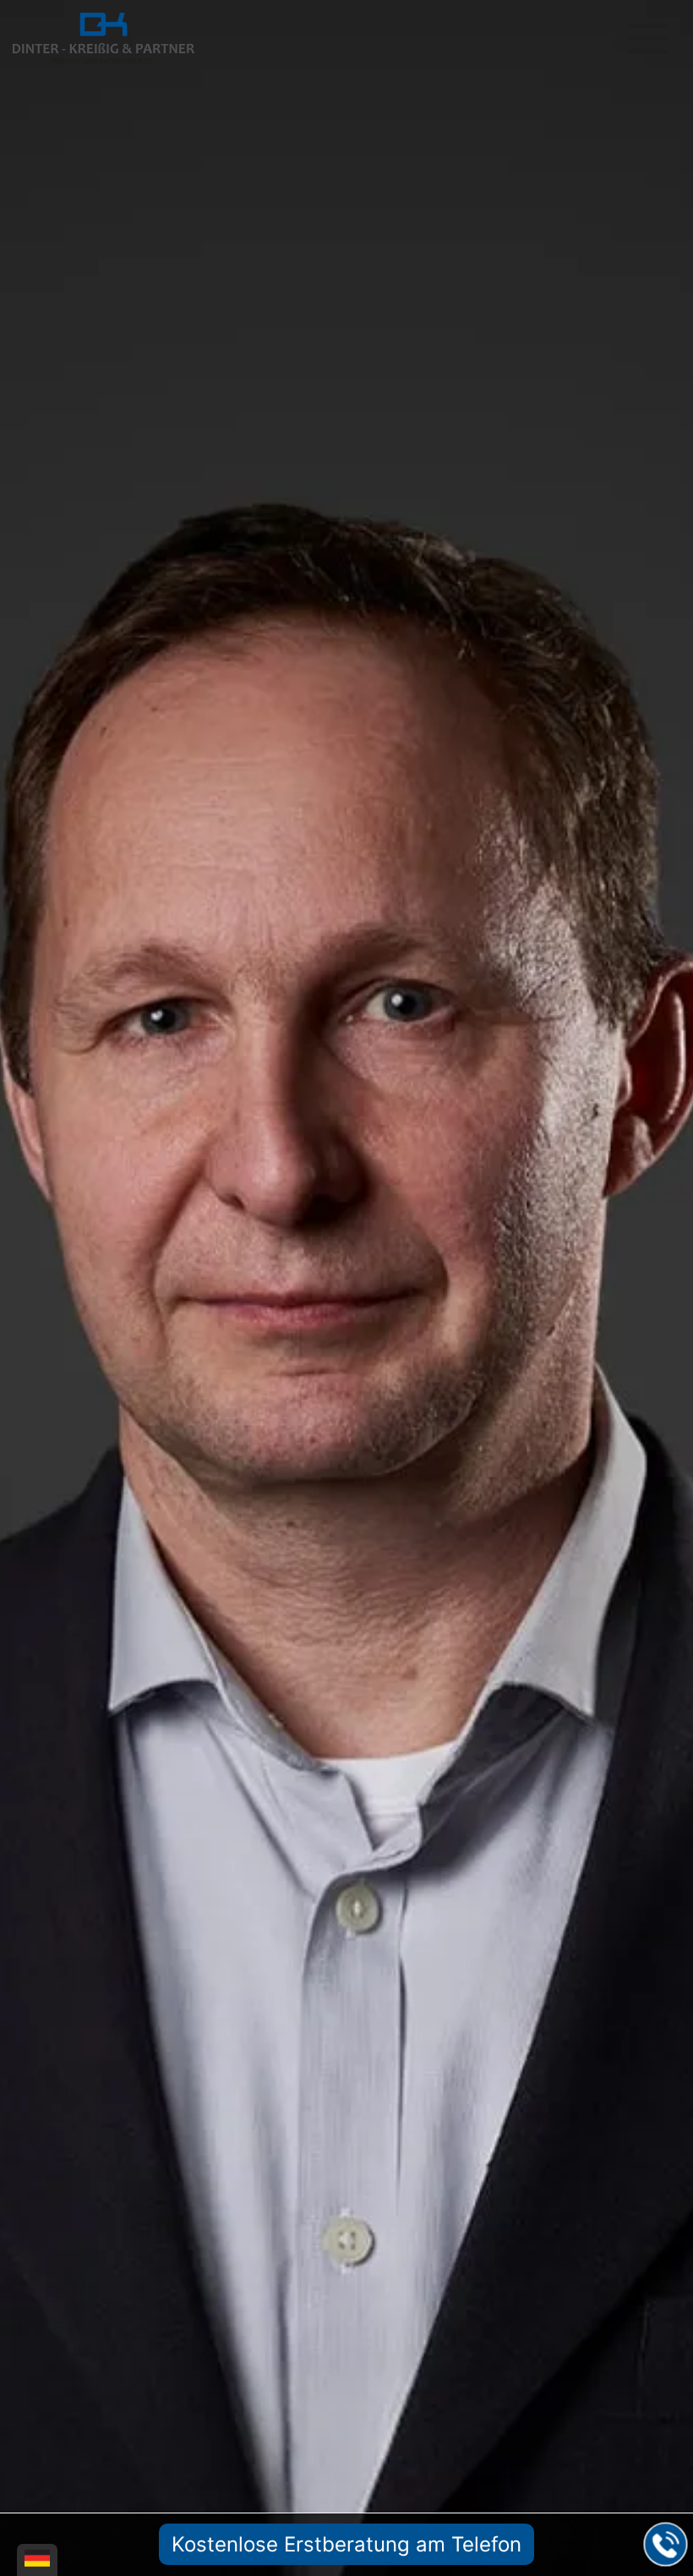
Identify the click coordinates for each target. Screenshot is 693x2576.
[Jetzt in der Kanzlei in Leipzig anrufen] (666, 2545)
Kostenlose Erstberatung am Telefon (346, 2544)
